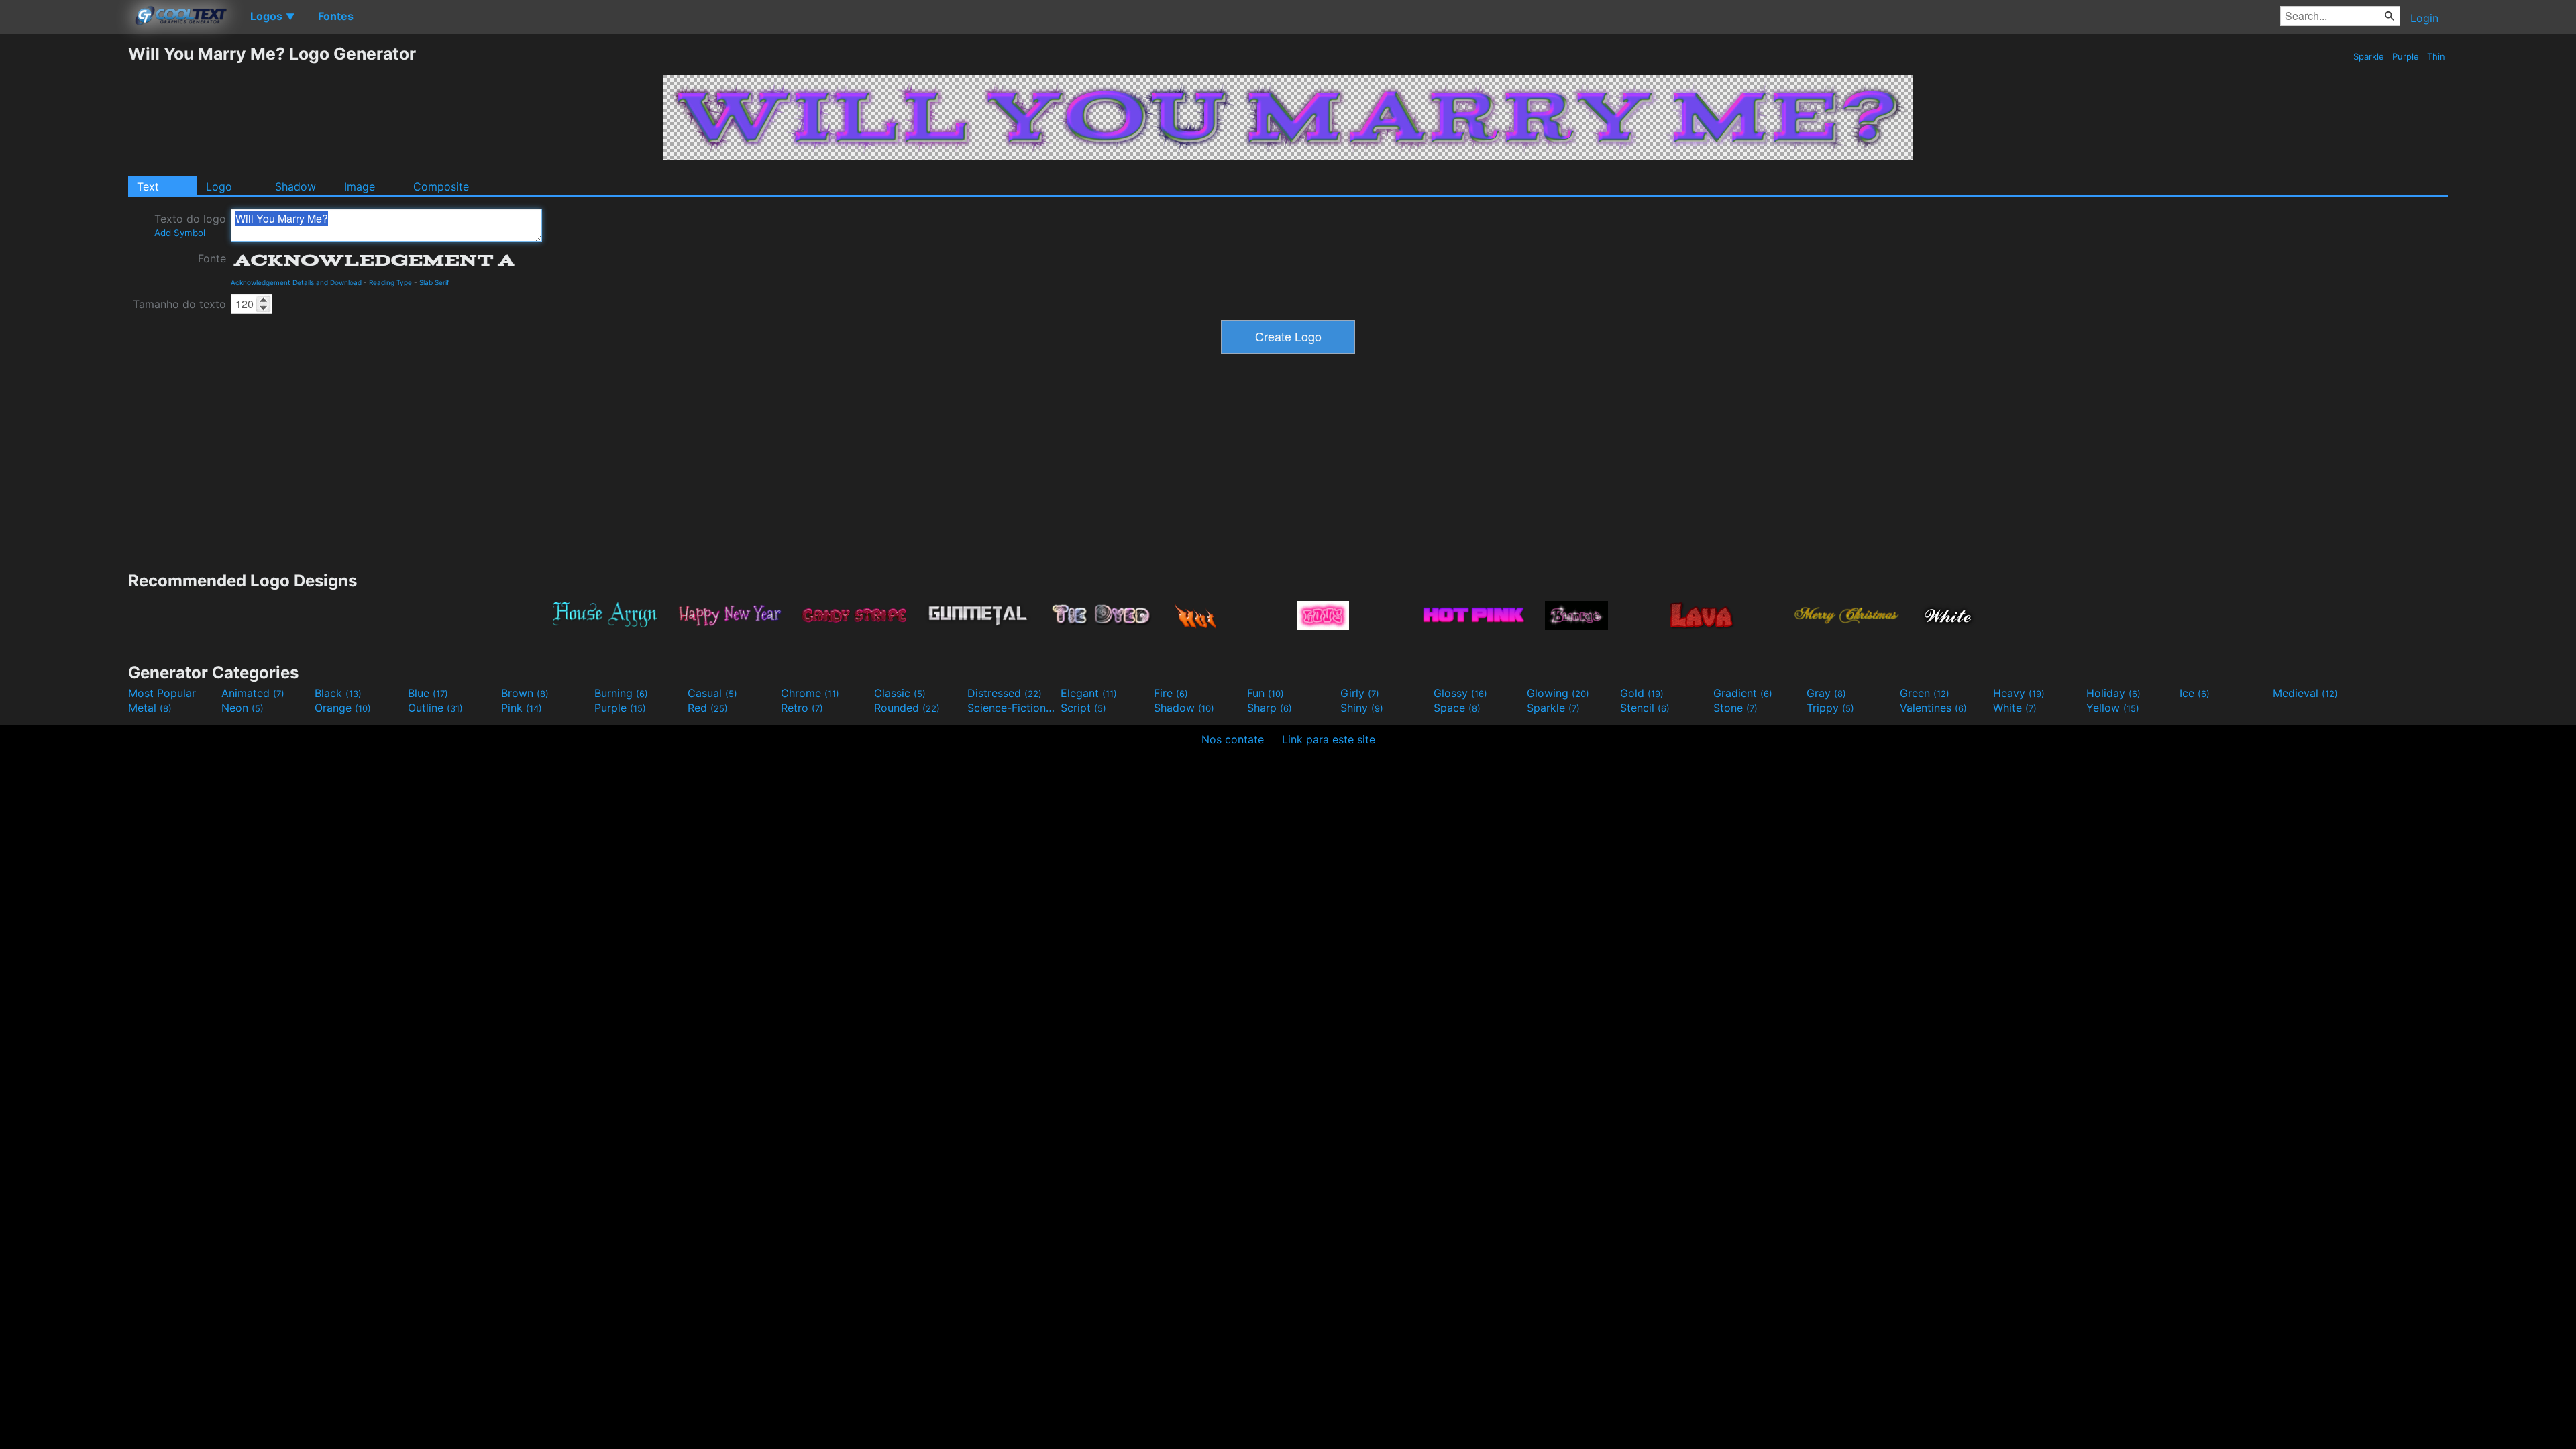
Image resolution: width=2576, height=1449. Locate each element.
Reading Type (390, 282)
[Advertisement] (64, 245)
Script (1083, 708)
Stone (1735, 708)
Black (338, 693)
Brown (525, 693)
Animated (253, 693)
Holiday (2113, 693)
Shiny (1362, 708)
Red (708, 708)
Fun (1266, 693)
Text (148, 186)
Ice (2195, 693)
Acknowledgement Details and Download (296, 282)
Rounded (907, 708)
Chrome (810, 693)
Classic (900, 693)
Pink (522, 708)
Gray (1826, 693)
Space (1457, 708)
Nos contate (1233, 739)
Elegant (1089, 693)
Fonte (212, 258)
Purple (2406, 56)
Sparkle (2369, 56)
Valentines (1933, 708)
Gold (1642, 693)
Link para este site (1329, 739)
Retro (802, 708)
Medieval (2305, 693)
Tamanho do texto (179, 304)
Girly (1360, 693)
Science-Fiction (1012, 708)
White (2015, 708)
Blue (428, 693)
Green (1925, 693)
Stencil (1645, 708)
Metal (150, 708)
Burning (621, 693)
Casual (712, 693)
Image (360, 186)
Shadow (296, 186)
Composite (441, 186)
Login (2424, 18)
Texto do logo (190, 225)
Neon (243, 708)
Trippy (1830, 708)
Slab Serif (434, 282)
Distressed (1005, 693)
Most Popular (162, 693)
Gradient (1743, 693)
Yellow (2113, 708)
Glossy (1460, 693)
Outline (435, 708)
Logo (219, 186)
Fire (1171, 693)
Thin (2436, 56)
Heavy (2019, 693)
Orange (343, 708)
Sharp (1270, 708)
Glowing (1558, 693)
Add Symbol (180, 233)
